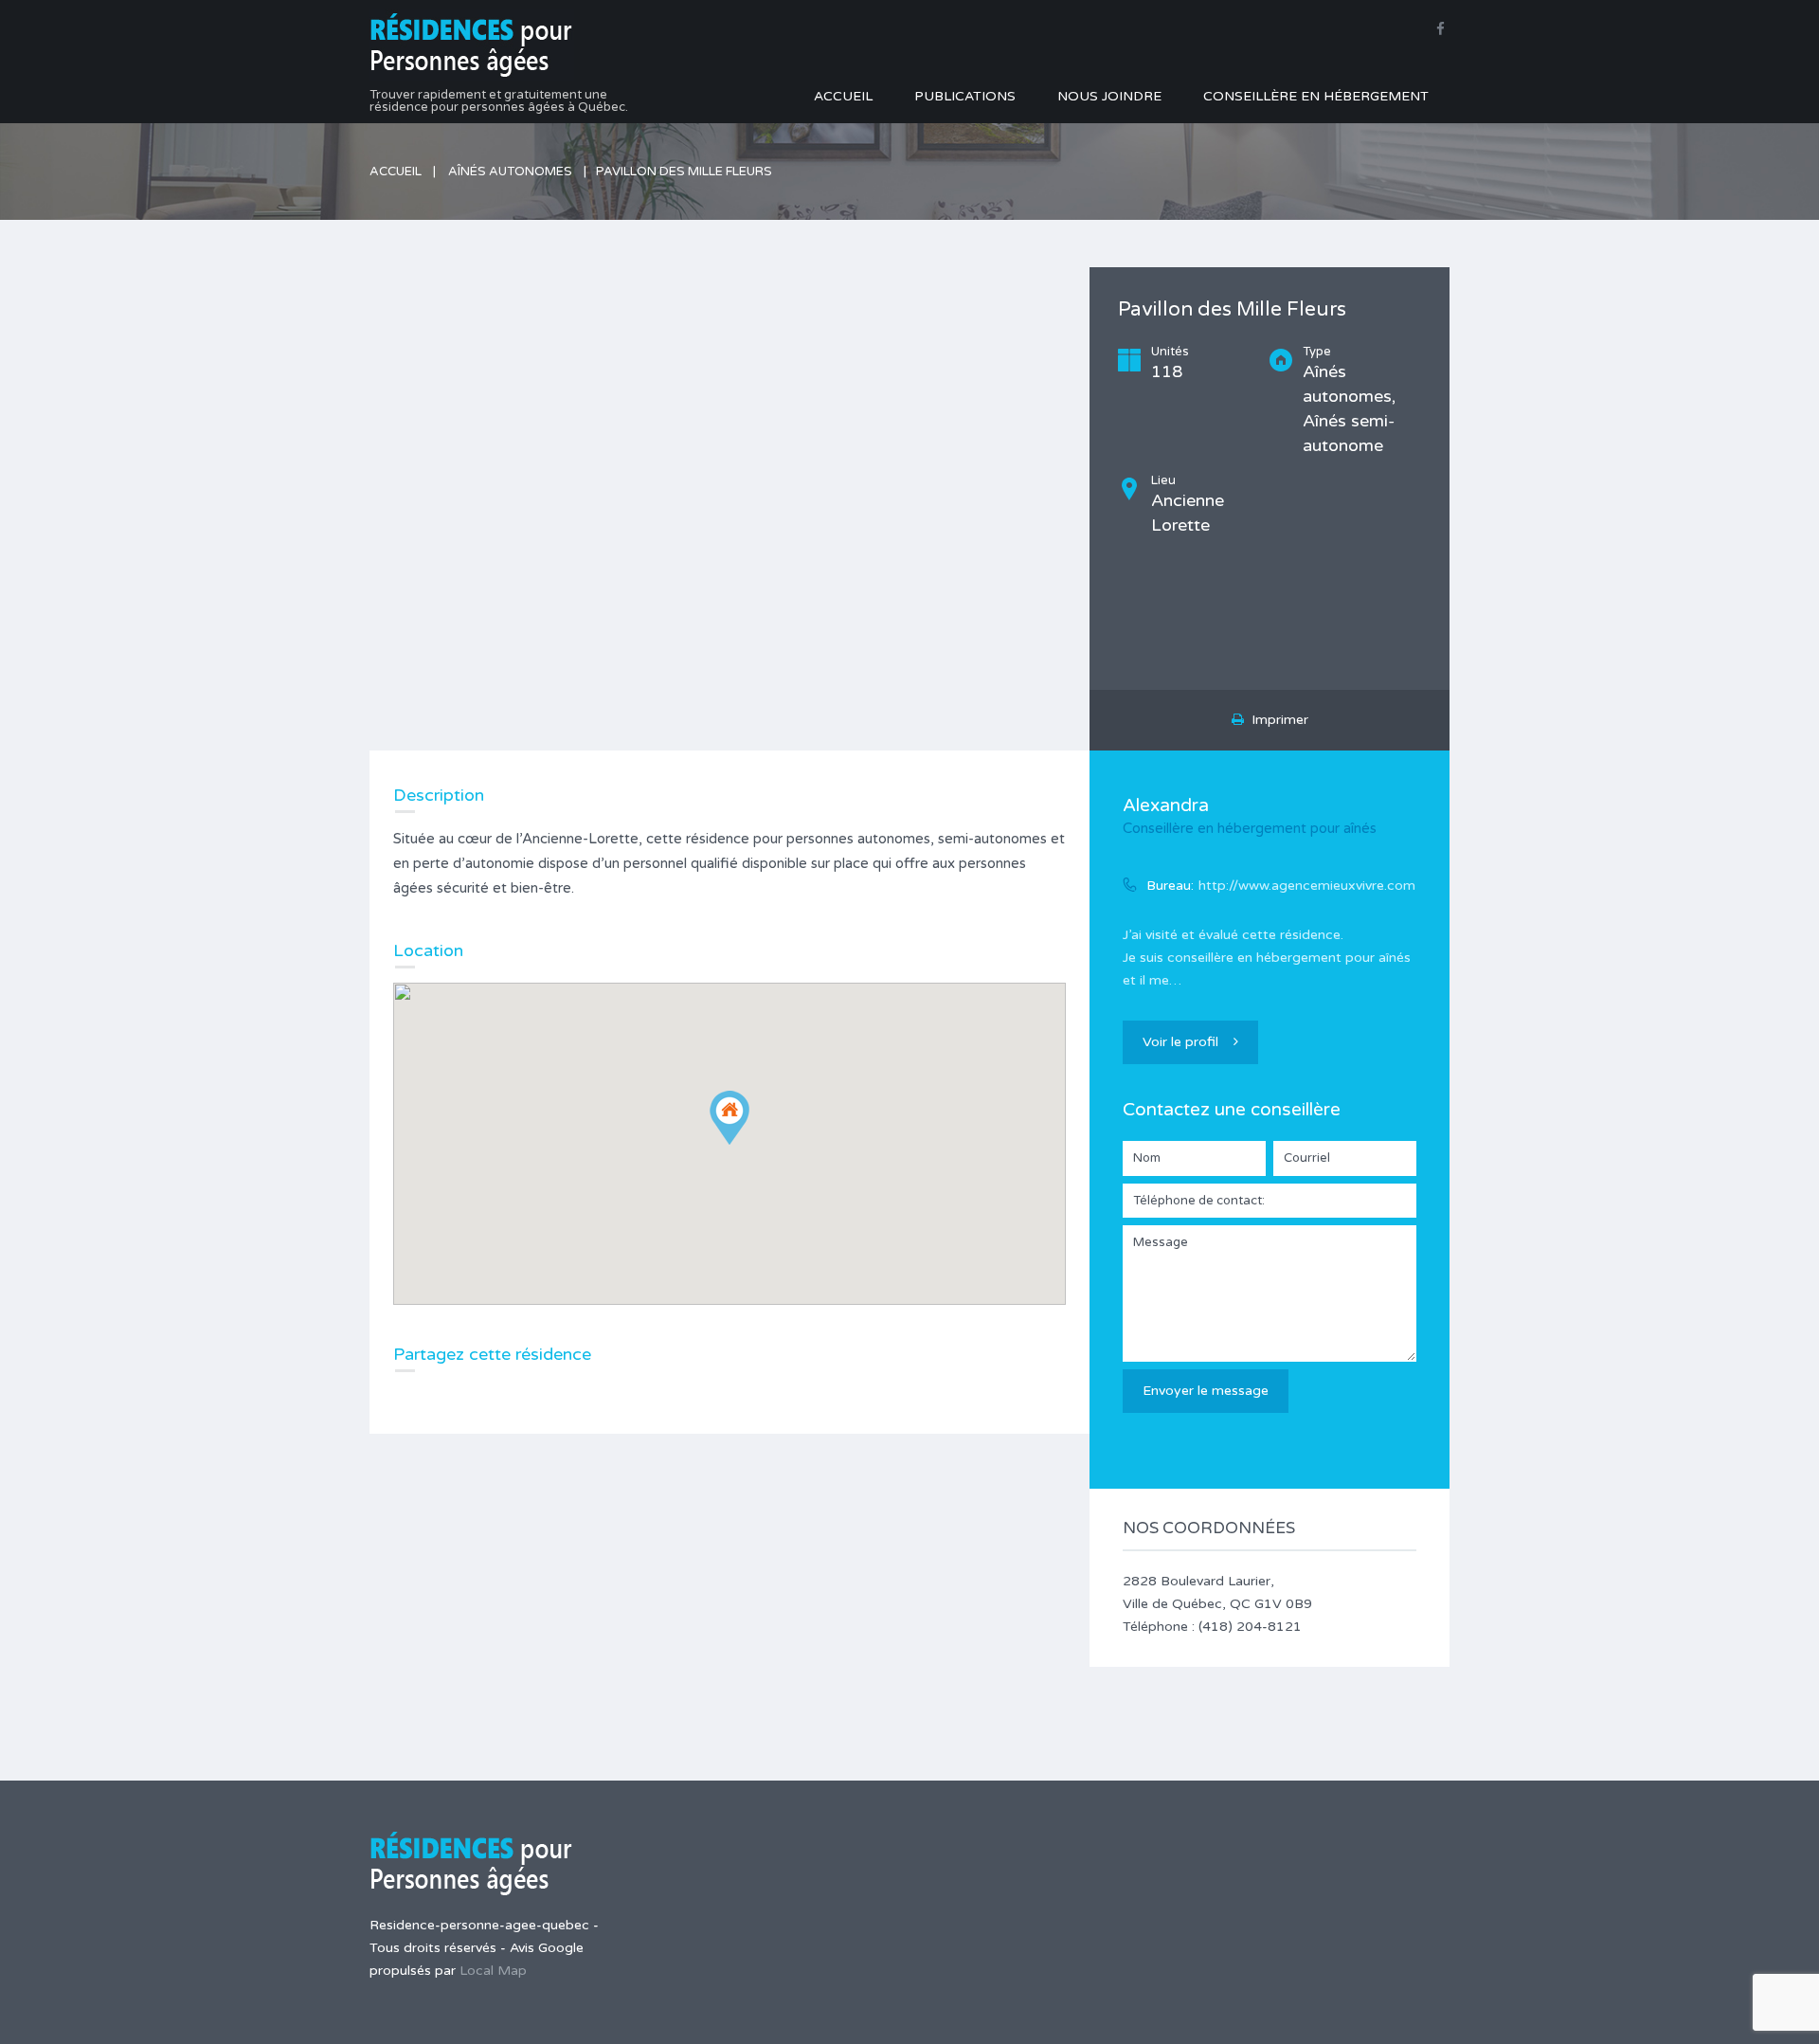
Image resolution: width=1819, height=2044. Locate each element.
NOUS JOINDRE (1109, 96)
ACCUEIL (843, 96)
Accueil (396, 172)
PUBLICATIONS (965, 96)
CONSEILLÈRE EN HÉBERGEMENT (1316, 96)
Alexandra (1166, 805)
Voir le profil (1180, 1042)
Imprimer (1276, 720)
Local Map (493, 1971)
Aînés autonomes (510, 172)
